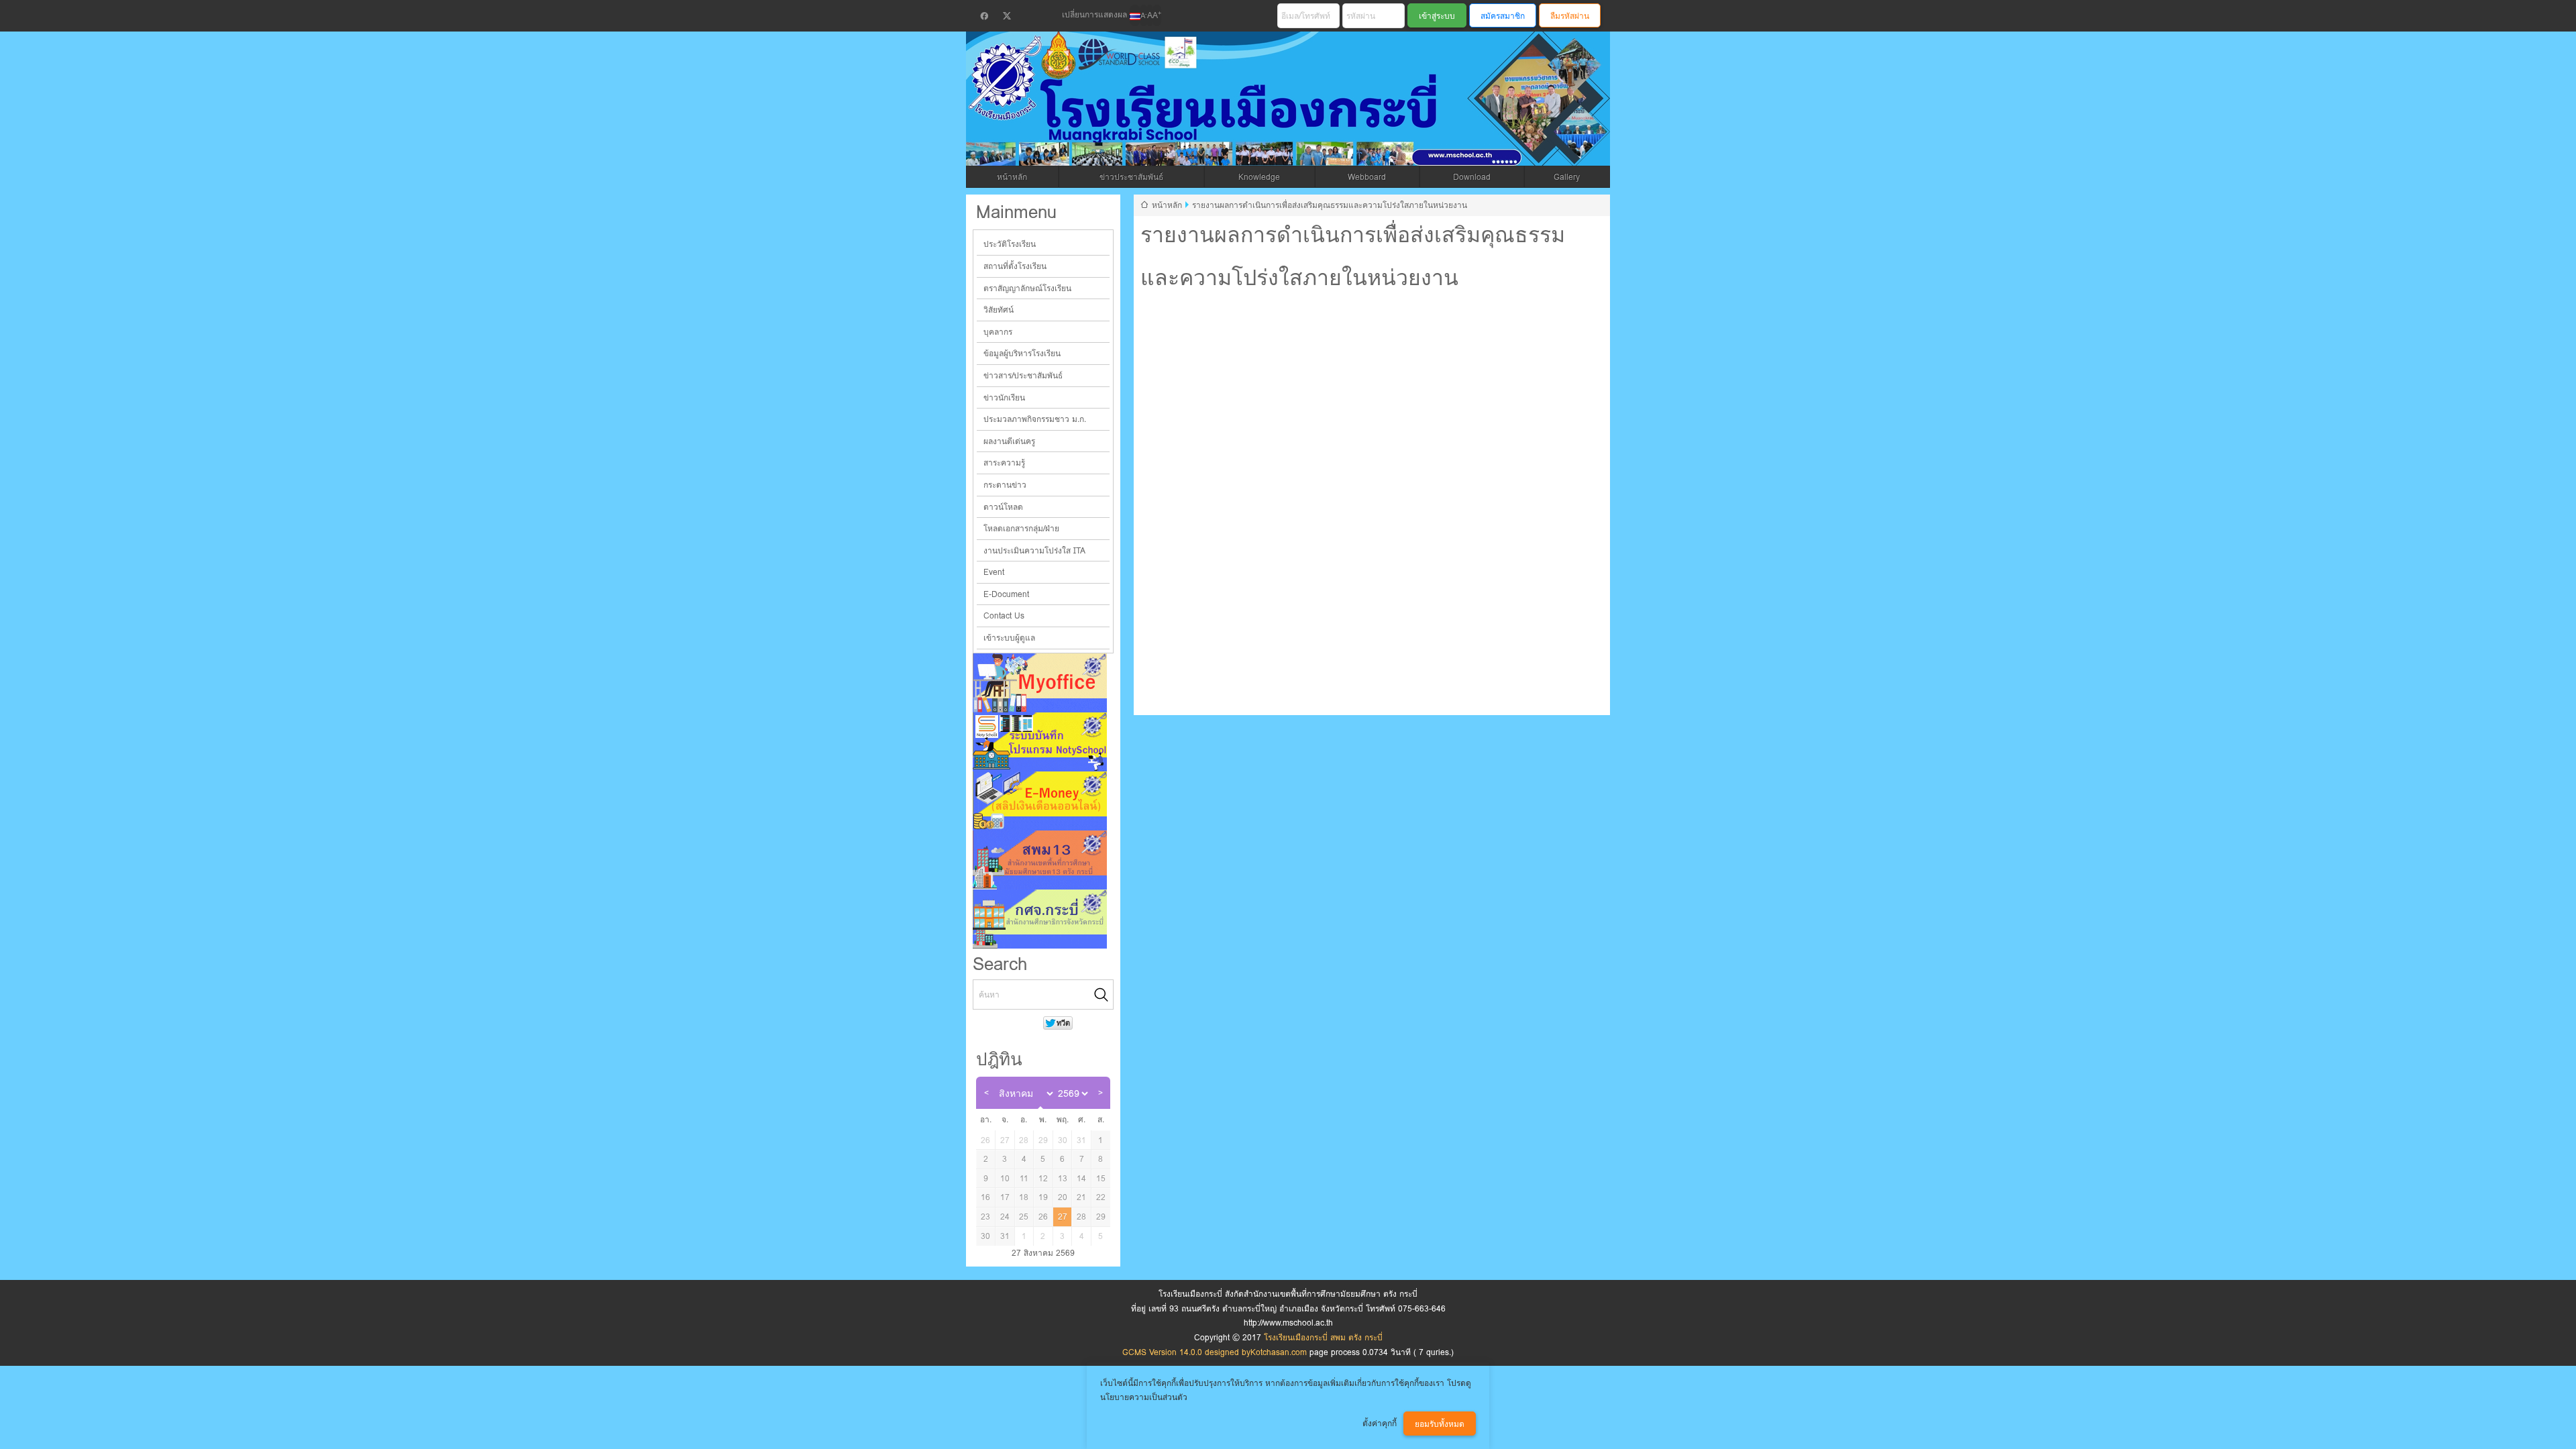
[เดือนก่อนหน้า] (986, 1093)
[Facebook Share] (984, 16)
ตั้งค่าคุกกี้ (1380, 1423)
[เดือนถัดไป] (1100, 1093)
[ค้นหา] (1102, 995)
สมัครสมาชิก (1503, 16)
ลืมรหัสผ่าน (1570, 16)
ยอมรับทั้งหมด (1440, 1424)
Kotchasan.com (1279, 1352)
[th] (1135, 15)
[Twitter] (1007, 16)
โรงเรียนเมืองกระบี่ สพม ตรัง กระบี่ (1238, 115)
